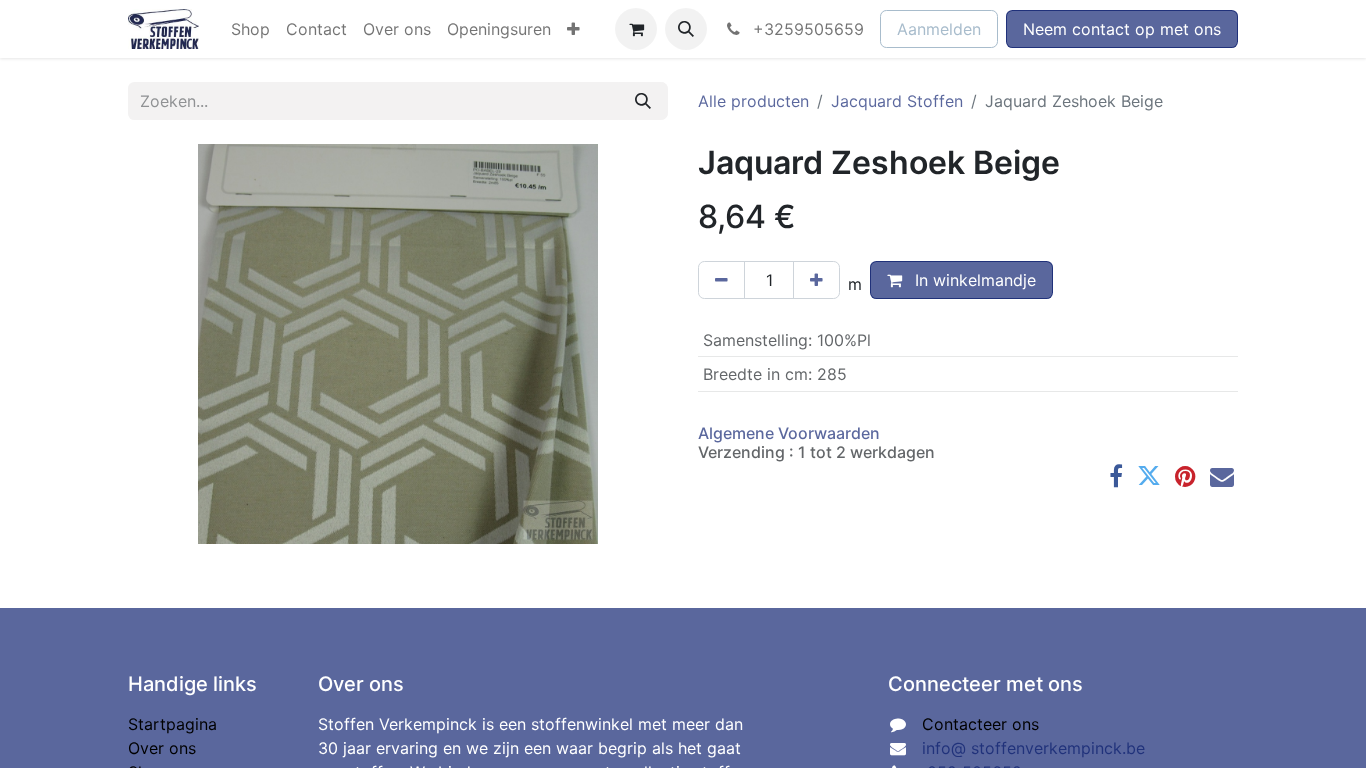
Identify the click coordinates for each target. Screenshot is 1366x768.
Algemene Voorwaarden (789, 433)
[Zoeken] (643, 101)
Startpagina (172, 724)
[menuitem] (250, 29)
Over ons (162, 748)
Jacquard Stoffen (897, 101)
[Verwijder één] (721, 280)
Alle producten (753, 101)
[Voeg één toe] (816, 280)
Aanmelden (939, 29)
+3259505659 (806, 29)
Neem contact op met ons (1122, 29)
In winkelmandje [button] (973, 280)
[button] (686, 29)
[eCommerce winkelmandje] (636, 29)
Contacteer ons (980, 724)
